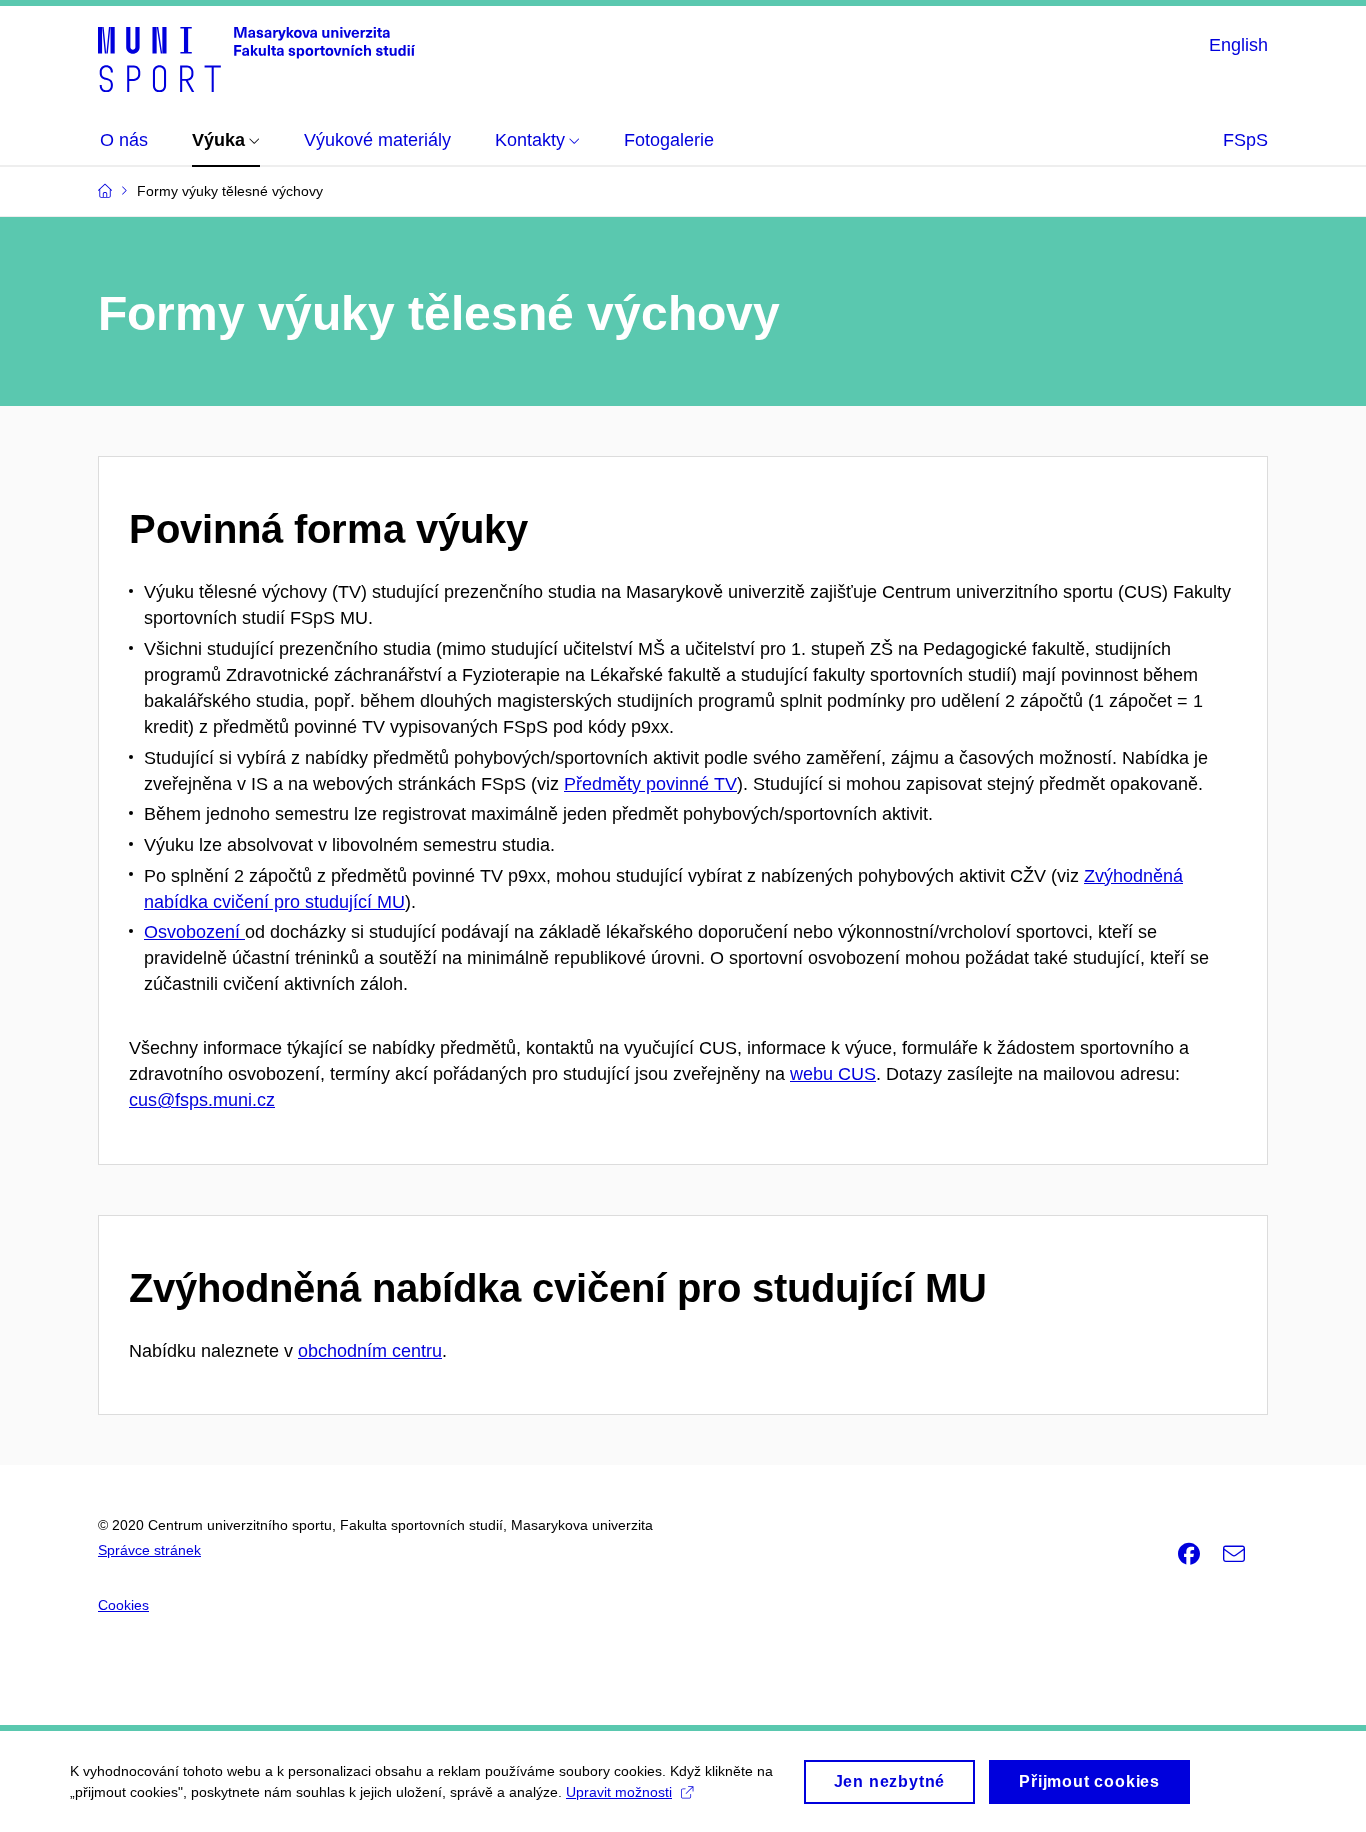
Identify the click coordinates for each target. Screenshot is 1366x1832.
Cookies (123, 1605)
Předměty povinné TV (650, 784)
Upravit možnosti (619, 1792)
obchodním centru (370, 1351)
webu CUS (833, 1074)
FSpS (1245, 140)
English (1238, 45)
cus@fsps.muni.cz (202, 1100)
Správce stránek (149, 1550)
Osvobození (194, 932)
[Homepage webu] (256, 58)
